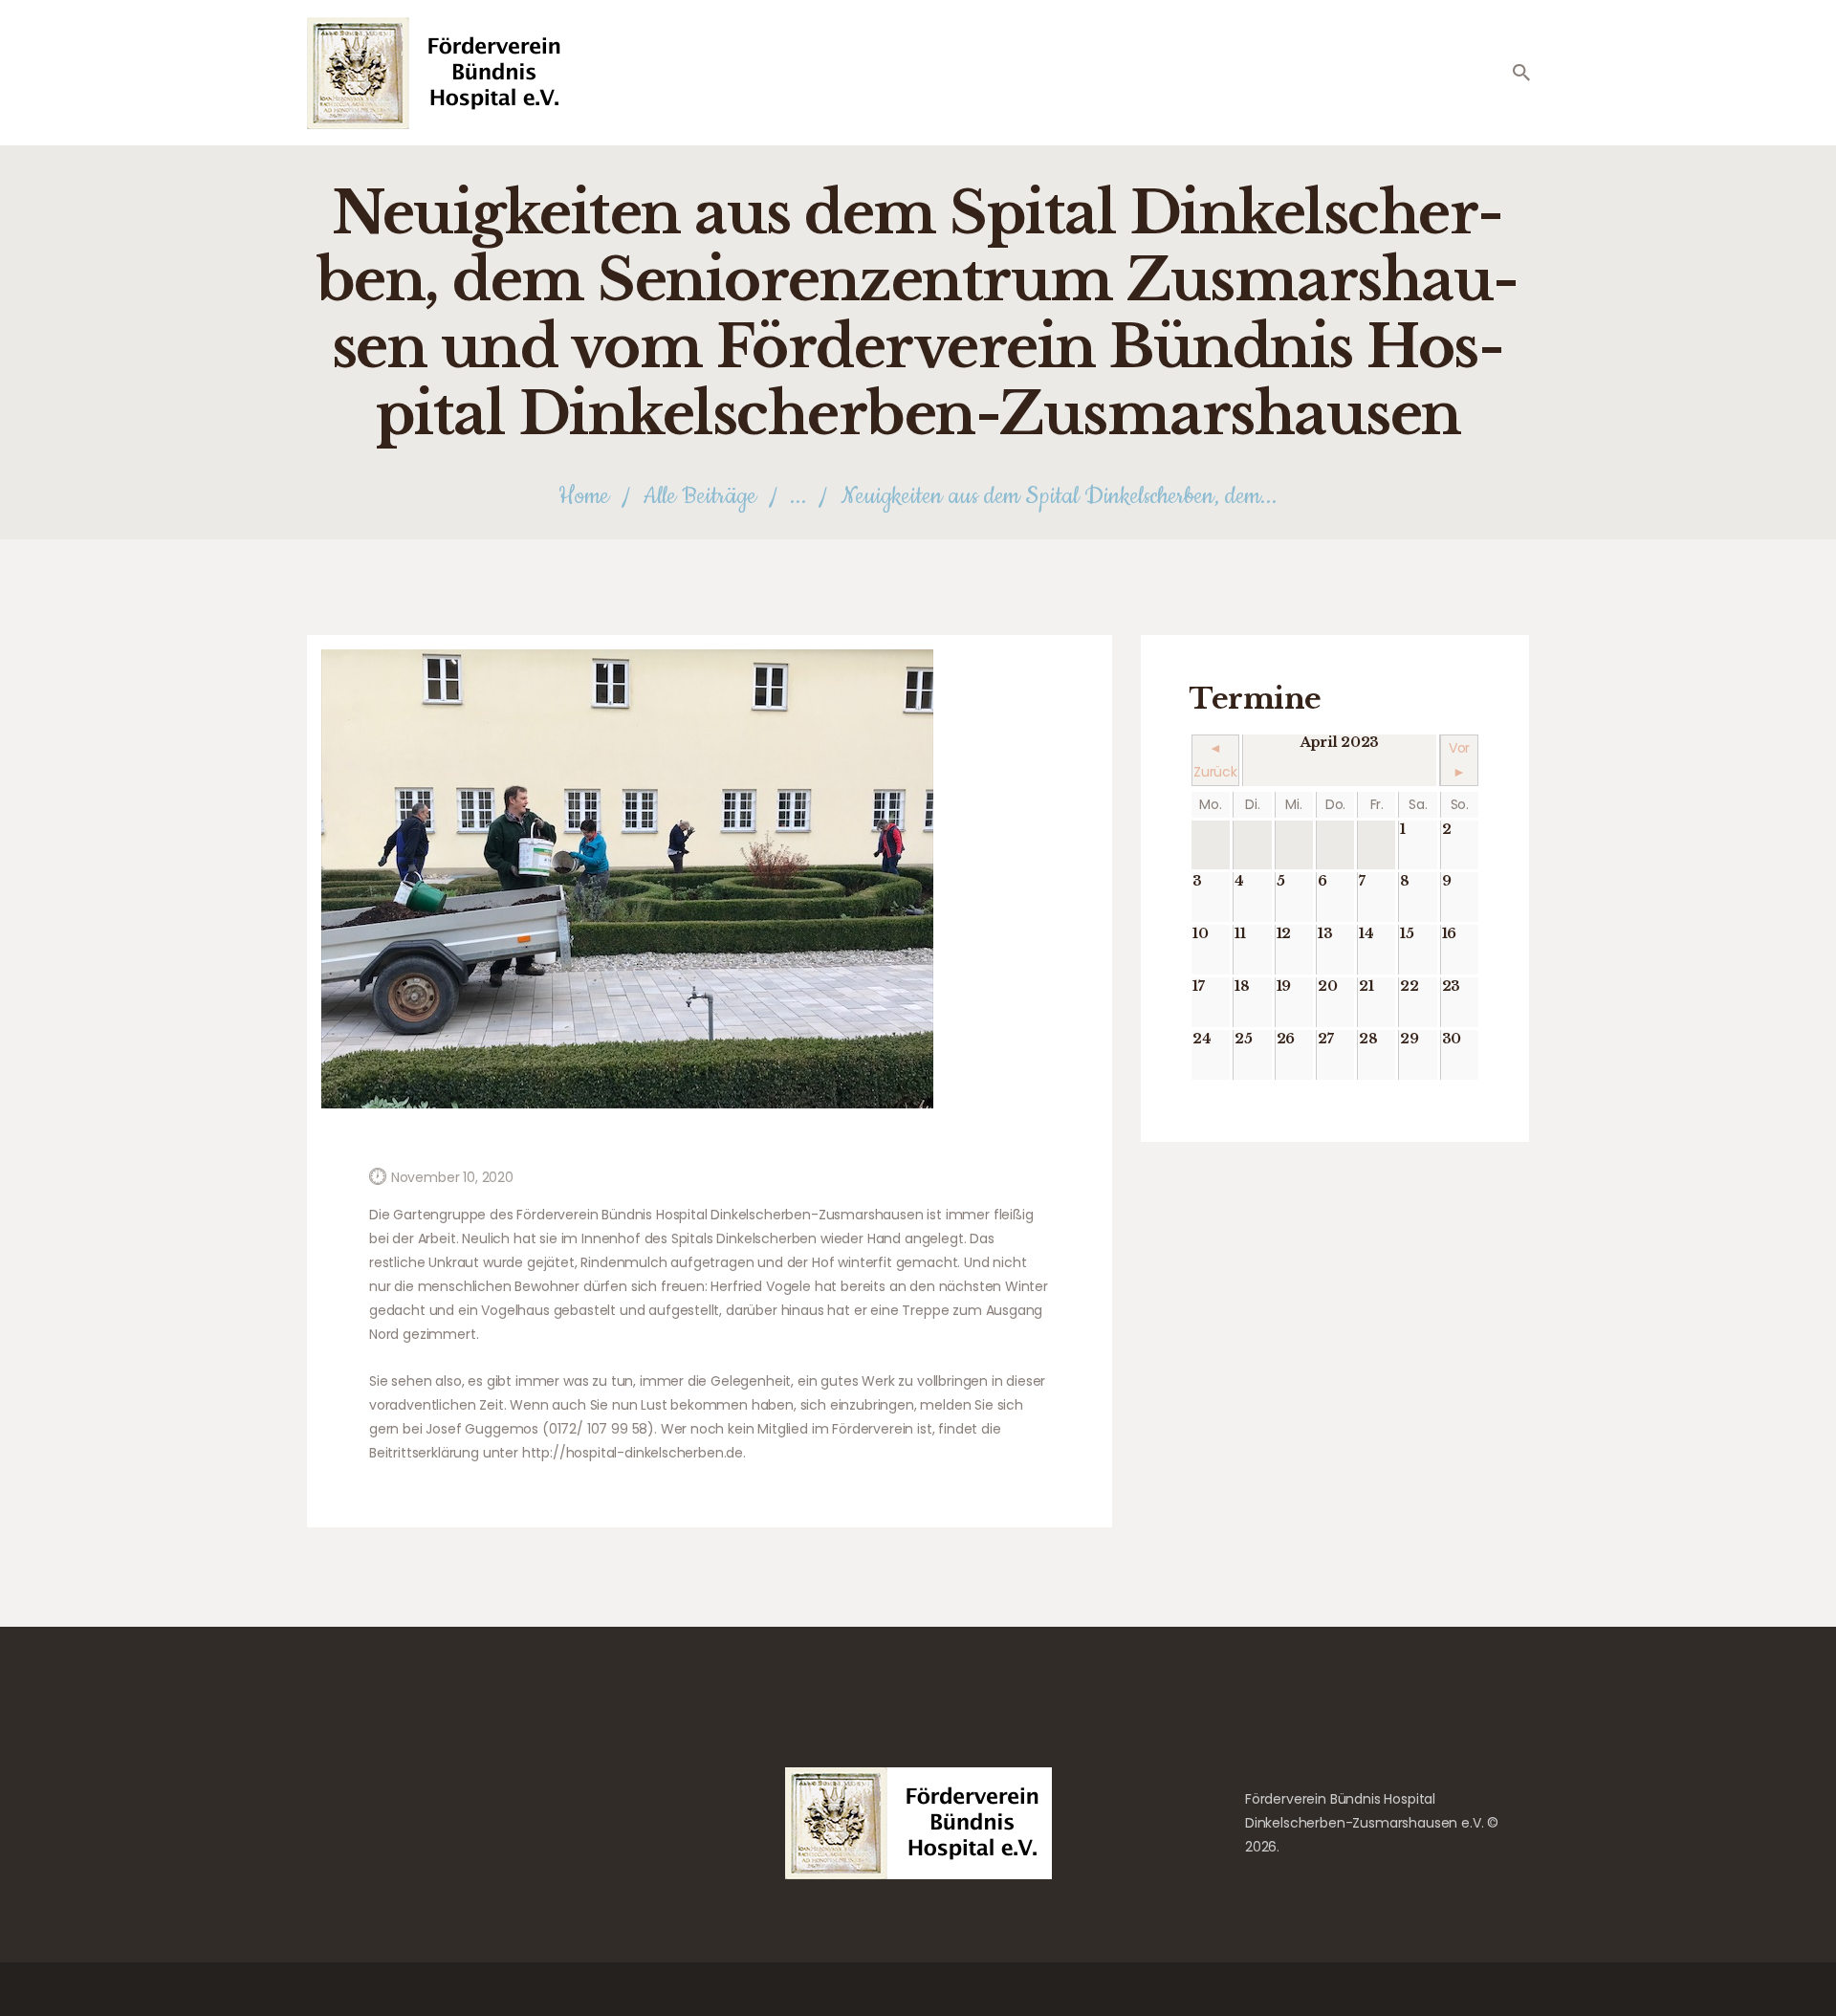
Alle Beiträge (699, 496)
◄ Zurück (1215, 760)
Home (584, 497)
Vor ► (1460, 760)
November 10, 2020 (452, 1177)
